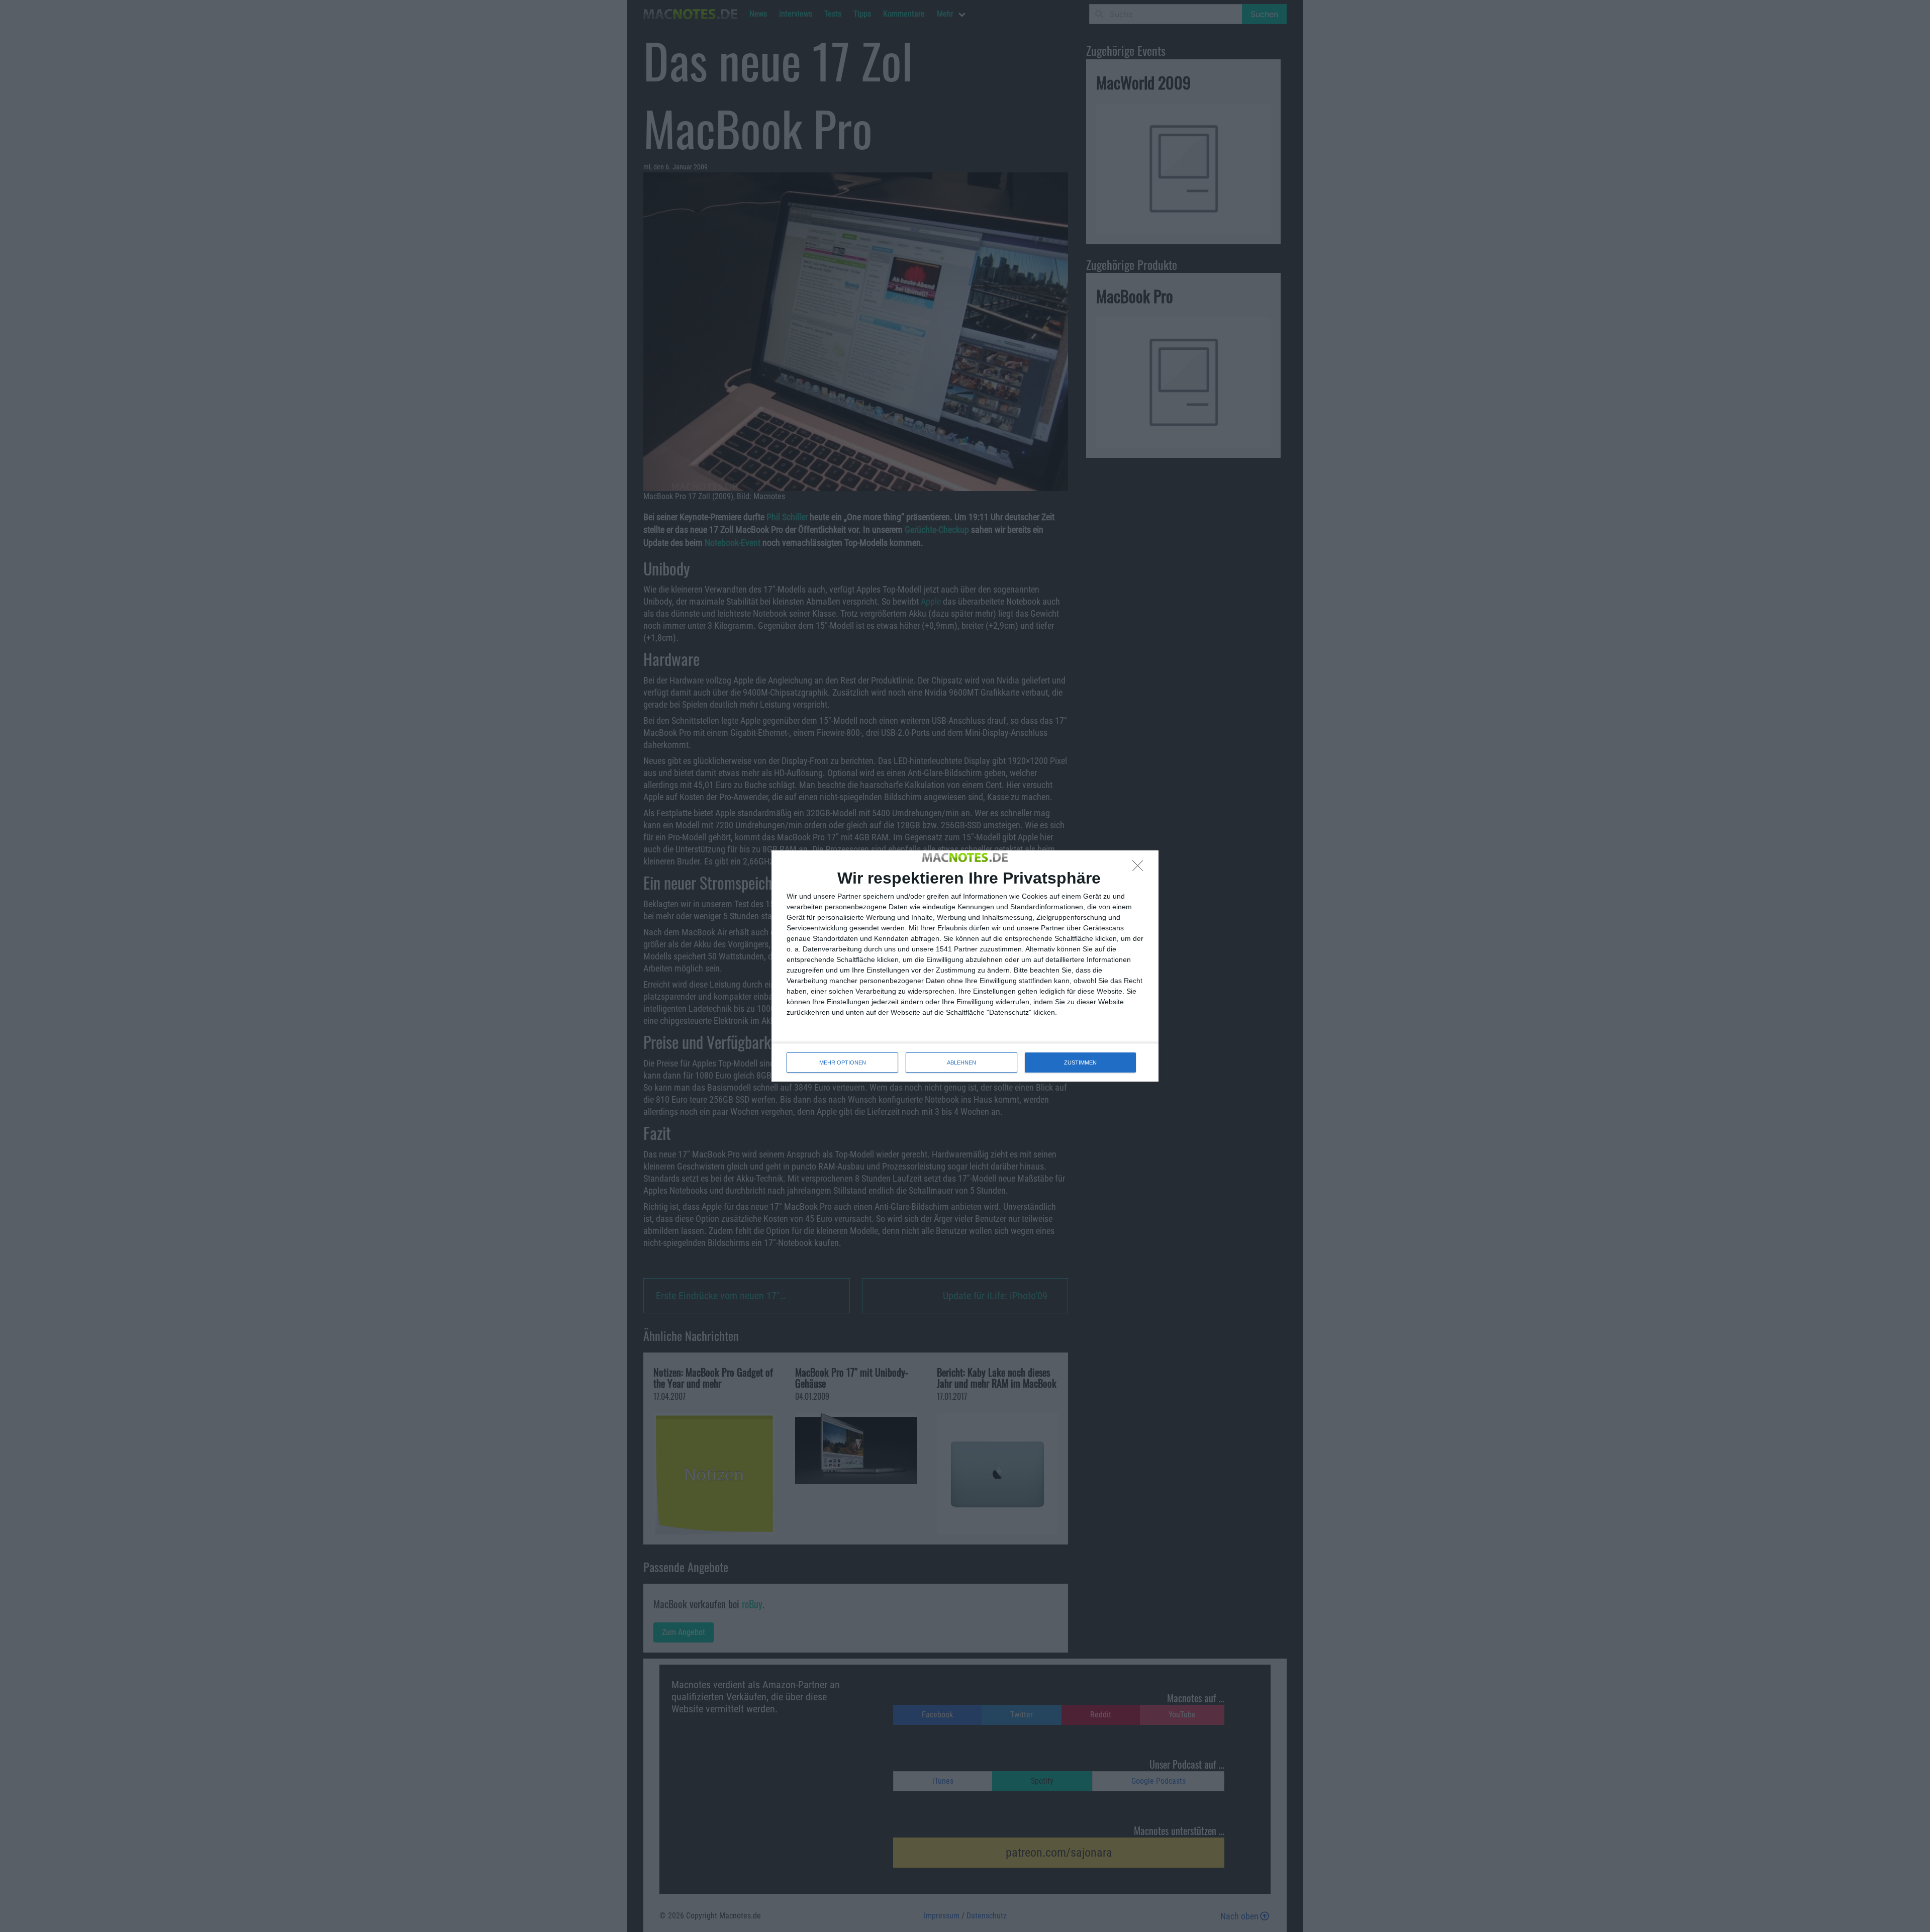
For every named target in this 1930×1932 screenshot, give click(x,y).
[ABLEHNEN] (1140, 868)
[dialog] (965, 966)
